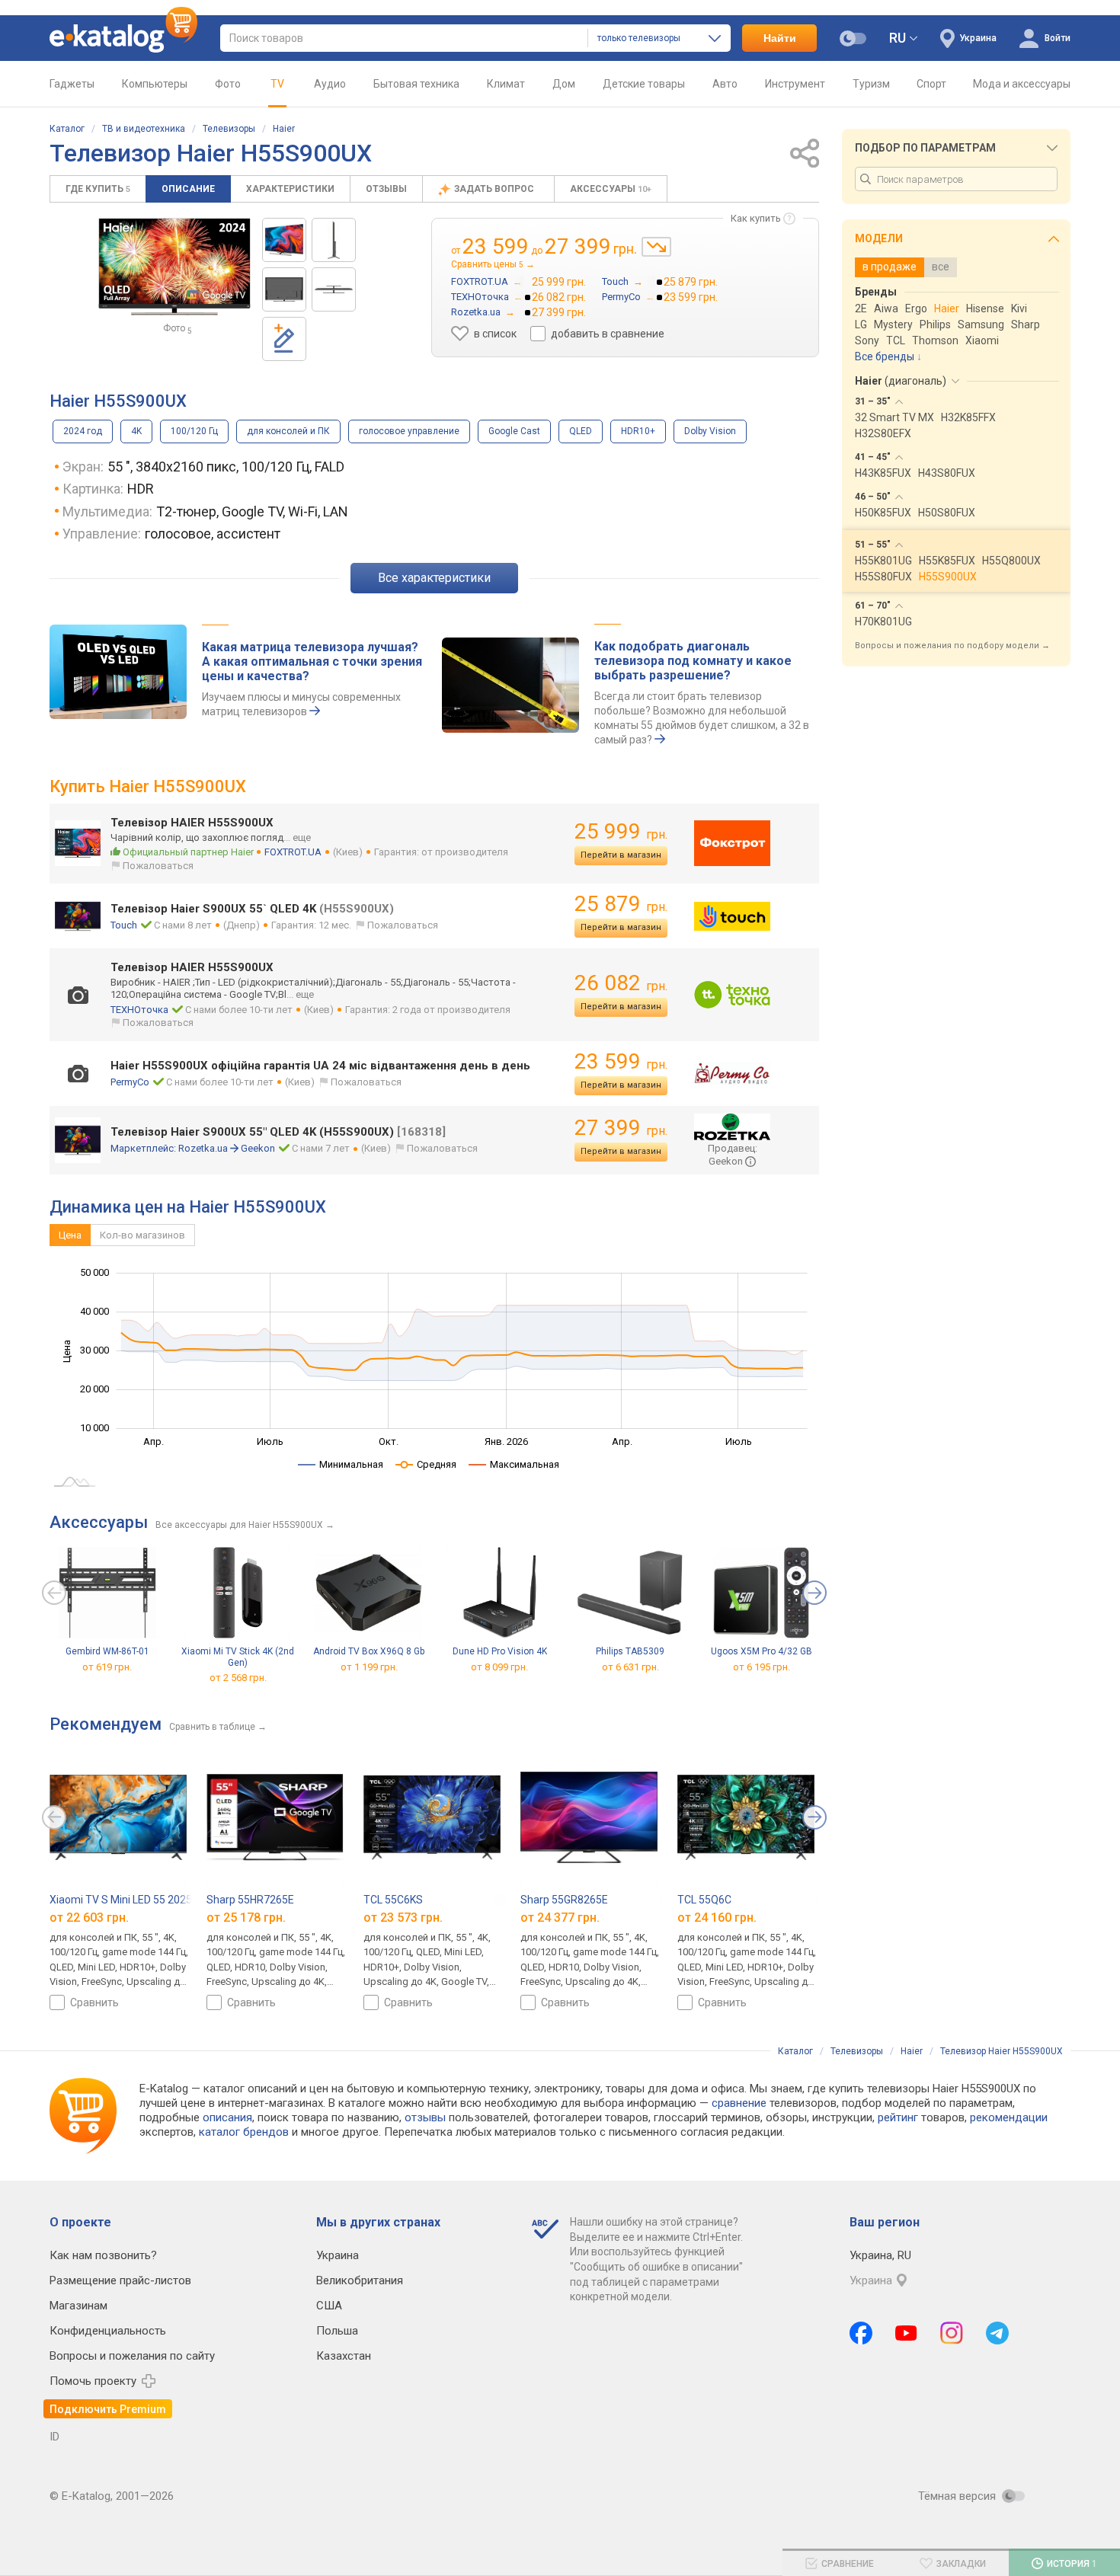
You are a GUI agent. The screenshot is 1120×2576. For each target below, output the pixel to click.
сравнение (739, 2103)
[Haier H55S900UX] (284, 240)
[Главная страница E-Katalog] (123, 38)
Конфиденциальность (108, 2331)
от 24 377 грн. (560, 1917)
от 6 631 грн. (630, 1667)
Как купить (756, 218)
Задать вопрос (495, 189)
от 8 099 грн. (499, 1667)
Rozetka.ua (203, 1148)
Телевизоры (229, 129)
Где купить (98, 189)
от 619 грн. (107, 1667)
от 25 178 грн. (246, 1917)
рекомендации (1009, 2117)
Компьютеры (155, 84)
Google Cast (514, 431)
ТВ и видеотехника (144, 129)
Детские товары (644, 84)
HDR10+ (638, 431)
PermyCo (130, 1082)
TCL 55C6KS (393, 1900)
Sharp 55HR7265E (250, 1900)
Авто (725, 84)
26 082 (621, 983)
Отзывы (386, 189)
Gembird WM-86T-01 (107, 1651)
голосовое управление (409, 431)
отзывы (425, 2117)
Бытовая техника (416, 84)
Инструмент (795, 84)
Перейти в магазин (621, 855)
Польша (337, 2331)
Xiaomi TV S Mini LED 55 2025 (121, 1900)
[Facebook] (861, 2333)
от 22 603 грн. (89, 1917)
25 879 (621, 904)
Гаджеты (72, 84)
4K (136, 431)
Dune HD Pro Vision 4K (500, 1651)
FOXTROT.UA (293, 852)
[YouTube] (906, 2333)
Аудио (330, 84)
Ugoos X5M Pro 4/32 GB (762, 1651)
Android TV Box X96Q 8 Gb (369, 1651)
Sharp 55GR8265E (564, 1900)
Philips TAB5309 (630, 1651)
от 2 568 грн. (238, 1678)
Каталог (67, 129)
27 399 (621, 1128)
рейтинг (898, 2117)
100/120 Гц (194, 431)
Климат (506, 84)
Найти (780, 38)
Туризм (871, 84)
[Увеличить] (174, 267)
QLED (581, 431)
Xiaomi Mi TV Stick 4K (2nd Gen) (238, 1657)
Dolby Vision (710, 431)
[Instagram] (952, 2333)
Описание (188, 189)
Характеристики (290, 189)
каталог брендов (244, 2132)
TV (277, 84)
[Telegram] (997, 2333)
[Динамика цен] (656, 247)
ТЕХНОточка (139, 1010)
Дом (564, 84)
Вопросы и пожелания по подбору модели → (952, 646)
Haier (284, 129)
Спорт (931, 84)
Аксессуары (611, 189)
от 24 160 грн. (717, 1917)
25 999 (621, 831)
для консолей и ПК (288, 431)
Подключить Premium (108, 2409)
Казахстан (344, 2356)
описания (227, 2117)
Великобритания (360, 2280)
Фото (228, 84)
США (329, 2306)
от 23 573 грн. (403, 1917)
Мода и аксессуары (1022, 84)
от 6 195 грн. (762, 1667)
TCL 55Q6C (704, 1900)
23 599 (621, 1061)
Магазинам (78, 2306)
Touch (124, 925)
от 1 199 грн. (369, 1667)
